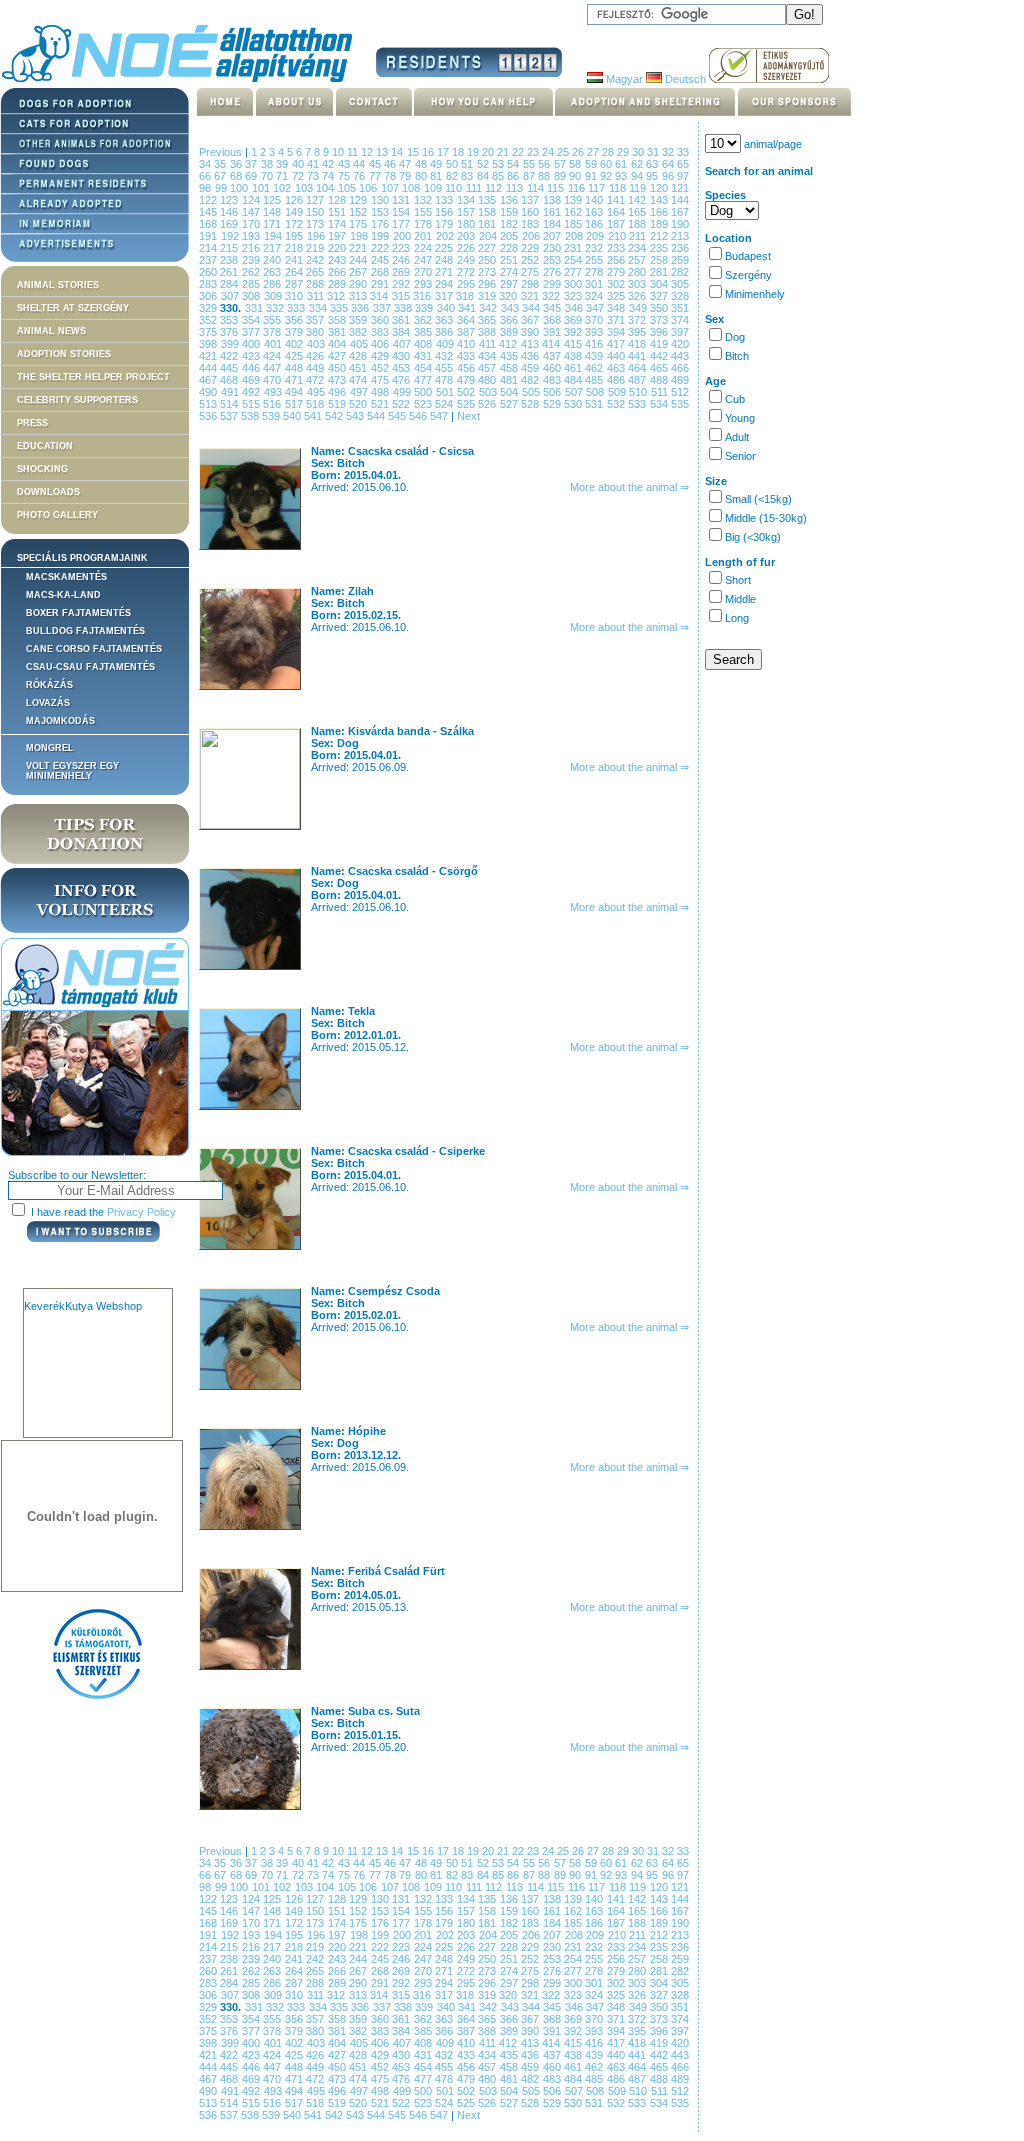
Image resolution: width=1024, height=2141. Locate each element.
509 (619, 392)
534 (660, 404)
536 (209, 416)
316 (424, 296)
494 (296, 392)
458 (510, 368)
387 (467, 332)
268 (381, 272)
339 (425, 308)
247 (424, 260)
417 (618, 344)
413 (532, 344)
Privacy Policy (141, 1212)
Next (468, 416)
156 (445, 212)
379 (295, 332)
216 (252, 248)
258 (660, 260)
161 (553, 212)
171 (273, 224)
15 (414, 152)
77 (376, 176)
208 (576, 236)
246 (402, 260)
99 (223, 188)
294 (445, 284)
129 (359, 200)
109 (435, 188)
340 (447, 308)
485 (595, 380)
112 (495, 188)
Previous (220, 152)
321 (532, 296)
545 (398, 416)
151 (338, 212)
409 (447, 344)
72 (299, 176)
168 (209, 224)
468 (230, 380)
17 (444, 152)
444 (209, 368)
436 (531, 356)
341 (468, 308)
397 (680, 332)
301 (595, 284)
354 (252, 320)
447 (273, 368)
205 (511, 236)
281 (660, 272)
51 (468, 164)
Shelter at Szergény (73, 308)
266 (338, 272)
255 (595, 260)
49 (437, 164)
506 (554, 392)
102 (284, 188)
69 (252, 176)
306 (210, 296)
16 (429, 152)
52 (484, 164)
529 (553, 404)
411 (489, 344)
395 (638, 332)
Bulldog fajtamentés (85, 631)
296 (488, 284)
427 (338, 356)
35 (221, 164)
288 (316, 284)
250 (488, 260)
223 (402, 248)
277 (574, 272)
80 (422, 176)
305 (680, 284)
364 (467, 320)
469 (252, 380)
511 (661, 392)
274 (510, 272)
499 (404, 392)
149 (295, 212)
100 (241, 188)
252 (531, 260)
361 (402, 320)
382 (359, 332)
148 (273, 212)
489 (680, 380)
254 (574, 260)
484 (574, 380)
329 (209, 308)
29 (624, 152)
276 (553, 272)
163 (595, 212)
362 (424, 320)
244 (359, 260)
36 (237, 164)
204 (490, 236)
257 (638, 260)
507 (576, 392)
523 (424, 404)
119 (639, 188)
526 (488, 404)
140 (595, 200)
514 (230, 404)
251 (510, 260)
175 (359, 224)
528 (531, 404)
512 (680, 392)
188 (638, 224)
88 (545, 176)
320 (510, 296)
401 (275, 344)
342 (489, 308)
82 (453, 176)
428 (359, 356)
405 (361, 344)
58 (576, 164)
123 (230, 200)
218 (295, 248)
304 (660, 284)
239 (252, 260)
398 (210, 344)
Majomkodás (60, 721)
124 (252, 200)
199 (382, 236)
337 (383, 308)
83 (468, 176)
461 (574, 368)
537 (230, 416)
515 (252, 404)
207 (554, 236)
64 (669, 164)
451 (359, 368)
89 (561, 176)
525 (467, 404)
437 (553, 356)
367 (531, 320)
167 (680, 212)
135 (488, 200)
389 (510, 332)
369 (574, 320)
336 (361, 308)
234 (638, 248)
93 (622, 176)
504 (511, 392)
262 (252, 272)
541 (314, 416)
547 (440, 416)
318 (467, 296)
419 (661, 344)
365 (488, 320)
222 (381, 248)
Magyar (623, 79)
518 (316, 404)
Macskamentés (66, 577)
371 (617, 320)
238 (230, 260)
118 (619, 188)
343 (511, 308)
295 (467, 284)
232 (595, 248)
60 (607, 164)
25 (564, 152)
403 (318, 344)
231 (574, 248)
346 (575, 308)
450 (338, 368)
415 (575, 344)
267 (359, 272)
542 (335, 416)
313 (360, 296)
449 (316, 368)
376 (230, 332)
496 (339, 392)
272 (467, 272)
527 (510, 404)
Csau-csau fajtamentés (90, 667)
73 (314, 176)
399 (232, 344)
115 (557, 188)
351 (680, 308)
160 (531, 212)
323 (575, 296)
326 (639, 296)
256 (617, 260)
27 (594, 152)
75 (345, 176)
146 (230, 212)
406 (382, 344)
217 (273, 248)
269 (402, 272)
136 (510, 200)
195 (296, 236)
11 (354, 152)
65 (683, 164)
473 (338, 380)
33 (683, 152)
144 (680, 200)
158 (488, 212)
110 (455, 188)
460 (553, 368)
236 (680, 248)
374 (680, 320)
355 (273, 320)
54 (514, 164)
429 (381, 356)
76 (360, 176)
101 (263, 188)
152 (359, 212)
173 (316, 224)
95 (653, 176)
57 (561, 164)
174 (338, 224)
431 (424, 356)
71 (283, 176)
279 (617, 272)
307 (232, 296)
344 (532, 308)
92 (607, 176)
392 (574, 332)
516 (273, 404)
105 (349, 188)
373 (660, 320)
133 (445, 200)
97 (683, 176)
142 (638, 200)
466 (680, 368)
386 (445, 332)
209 (597, 236)
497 (361, 392)
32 (669, 152)
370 (595, 320)
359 (359, 320)
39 (283, 164)
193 (253, 236)
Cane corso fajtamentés (94, 649)
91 (592, 176)
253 (553, 260)
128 (338, 200)
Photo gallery (57, 515)
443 (680, 356)
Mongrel (50, 748)
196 (318, 236)
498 (382, 392)
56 (545, 164)
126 (295, 200)
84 (484, 176)
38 (268, 164)
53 (499, 164)
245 (381, 260)
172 (295, 224)
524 (445, 404)
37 (252, 164)
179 (445, 224)
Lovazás (48, 703)
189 (660, 224)
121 (680, 188)
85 (499, 176)
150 (316, 212)
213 (680, 236)
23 (534, 152)
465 (660, 368)
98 (207, 188)
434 (488, 356)
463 (617, 368)
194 (275, 236)
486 (617, 380)
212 (661, 236)
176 (381, 224)
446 (252, 368)
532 (617, 404)
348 (617, 308)
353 (230, 320)
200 (404, 236)
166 (660, 212)
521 (381, 404)
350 (660, 308)
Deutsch (684, 79)
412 (510, 344)
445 (230, 368)
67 (221, 176)
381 (338, 332)
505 (533, 392)
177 (402, 224)
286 (273, 284)
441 (638, 356)
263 (273, 272)
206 (533, 236)
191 (210, 236)
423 (252, 356)
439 (595, 356)
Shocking (42, 469)
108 (413, 188)
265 (316, 272)
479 (467, 380)
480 (488, 380)
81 (437, 176)
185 (574, 224)
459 (531, 368)
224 (424, 248)
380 (316, 332)
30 (639, 152)
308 (253, 296)
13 (383, 152)
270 (424, 272)
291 (381, 284)
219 (316, 248)
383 (381, 332)
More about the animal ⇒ (629, 487)
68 (237, 176)
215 (230, 248)
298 (531, 284)
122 (209, 200)
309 (275, 296)
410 (468, 344)
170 (252, 224)
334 (319, 308)
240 (273, 260)
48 (422, 164)
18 (459, 152)
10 (339, 152)
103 (306, 188)
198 (361, 236)
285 (252, 284)
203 (468, 236)
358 (338, 320)
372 (638, 320)
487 (638, 380)
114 (537, 188)
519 (338, 404)
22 (519, 152)
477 (424, 380)
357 (316, 320)
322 (553, 296)
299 (553, 284)
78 (391, 176)
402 (296, 344)
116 (578, 188)
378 (273, 332)
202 (447, 236)
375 (209, 332)
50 (453, 164)
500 (425, 392)
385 (424, 332)
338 (404, 308)
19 (474, 152)
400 (253, 344)
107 (392, 188)
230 (553, 248)
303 (638, 284)
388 (488, 332)
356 (295, 320)
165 (638, 212)
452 (381, 368)
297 (510, 284)
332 (276, 308)
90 (576, 176)
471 (295, 380)
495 (318, 392)
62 (638, 164)
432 (445, 356)
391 (553, 332)
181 (488, 224)
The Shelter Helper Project (93, 377)
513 (209, 404)
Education (45, 446)
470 (273, 380)
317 (446, 296)
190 (680, 224)
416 (596, 344)
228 (510, 248)
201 (425, 236)
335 (340, 308)
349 (639, 308)
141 (617, 200)
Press (32, 423)
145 (209, 212)
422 (230, 356)
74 (329, 176)
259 (680, 260)
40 (299, 164)
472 (316, 380)
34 (206, 164)
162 (574, 212)
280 (638, 272)
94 (638, 176)
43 (345, 164)
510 (640, 392)
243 (338, 260)
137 (531, 200)
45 (376, 164)
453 (402, 368)
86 (514, 176)
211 (639, 236)
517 (295, 404)
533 (638, 404)
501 (447, 392)
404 (339, 344)
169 (230, 224)
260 (209, 272)
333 (297, 308)
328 (680, 296)
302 (617, 284)
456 (467, 368)
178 (424, 224)
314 (381, 296)
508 (597, 392)
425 (295, 356)
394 (617, 332)
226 (467, 248)
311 (317, 296)
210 (619, 236)
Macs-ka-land (63, 595)
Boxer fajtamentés (78, 613)
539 (272, 416)
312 (338, 296)
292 (402, 284)
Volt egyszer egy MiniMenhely (72, 771)
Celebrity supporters (77, 400)
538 (251, 416)
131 (402, 200)
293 (424, 284)
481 (510, 380)
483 (553, 380)
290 (359, 284)
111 (476, 188)
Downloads (48, 492)
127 (316, 200)
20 (489, 152)
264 (295, 272)
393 (595, 332)
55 (530, 164)
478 (445, 380)
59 (592, 164)
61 (622, 164)
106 (370, 188)
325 (618, 296)
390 (531, 332)
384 (402, 332)
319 (489, 296)
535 (680, 404)
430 (402, 356)
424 (273, 356)
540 (293, 416)
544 (377, 416)
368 (553, 320)
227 (488, 248)
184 (553, 224)
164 (617, 212)
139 (574, 200)
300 (574, 284)
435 (510, 356)
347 (596, 308)
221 (359, 248)
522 (402, 404)
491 (232, 392)
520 (359, 404)
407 (404, 344)
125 (273, 200)
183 (531, 224)
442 (660, 356)
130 (381, 200)
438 (574, 356)
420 (680, 344)
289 (338, 284)
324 (596, 296)
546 (419, 416)
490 (210, 392)
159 (510, 212)
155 (424, 212)
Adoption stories (64, 354)
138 (553, 200)
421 (209, 356)
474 (359, 380)
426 (316, 356)
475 (381, 380)
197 (339, 236)
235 (660, 248)
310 (296, 296)
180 (467, 224)
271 (445, 272)
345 (553, 308)
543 (356, 416)
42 (329, 164)
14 (398, 152)
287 (295, 284)
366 (510, 320)
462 (595, 368)
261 (230, 272)
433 (467, 356)
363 (445, 320)
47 (406, 164)
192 (232, 236)
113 (516, 188)
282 (680, 272)
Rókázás (49, 685)
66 (206, 176)
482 (531, 380)
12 (368, 152)
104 (327, 188)
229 (531, 248)
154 (402, 212)
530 (574, 404)
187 (617, 224)
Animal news (51, 331)
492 (253, 392)
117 (598, 188)
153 (381, 212)
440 (617, 356)
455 (445, 368)
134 (467, 200)
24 (549, 152)
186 (595, 224)
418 (639, 344)
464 (638, 368)
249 (467, 260)
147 (252, 212)
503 (490, 392)
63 (653, 164)
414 (553, 344)
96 (669, 176)
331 (255, 308)
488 (660, 380)
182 (510, 224)
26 (579, 152)
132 (424, 200)
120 (661, 188)
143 (660, 200)
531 (595, 404)
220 (338, 248)
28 (609, 152)
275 (531, 272)
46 (391, 164)
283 (209, 284)
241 (295, 260)
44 (360, 164)
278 (595, 272)
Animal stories (58, 285)
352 (209, 320)
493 (275, 392)
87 (530, 176)
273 (488, 272)
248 (445, 260)
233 (617, 248)
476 (402, 380)
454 (424, 368)
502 (468, 392)
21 (504, 152)
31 (654, 152)
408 (425, 344)
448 (295, 368)
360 (381, 320)
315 (403, 296)
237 (209, 260)
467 (209, 380)
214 (209, 248)
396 (660, 332)
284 (230, 284)
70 (268, 176)
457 (488, 368)
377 (252, 332)
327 (661, 296)
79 (406, 176)
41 (314, 164)
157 (467, 212)
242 (316, 260)
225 (445, 248)
